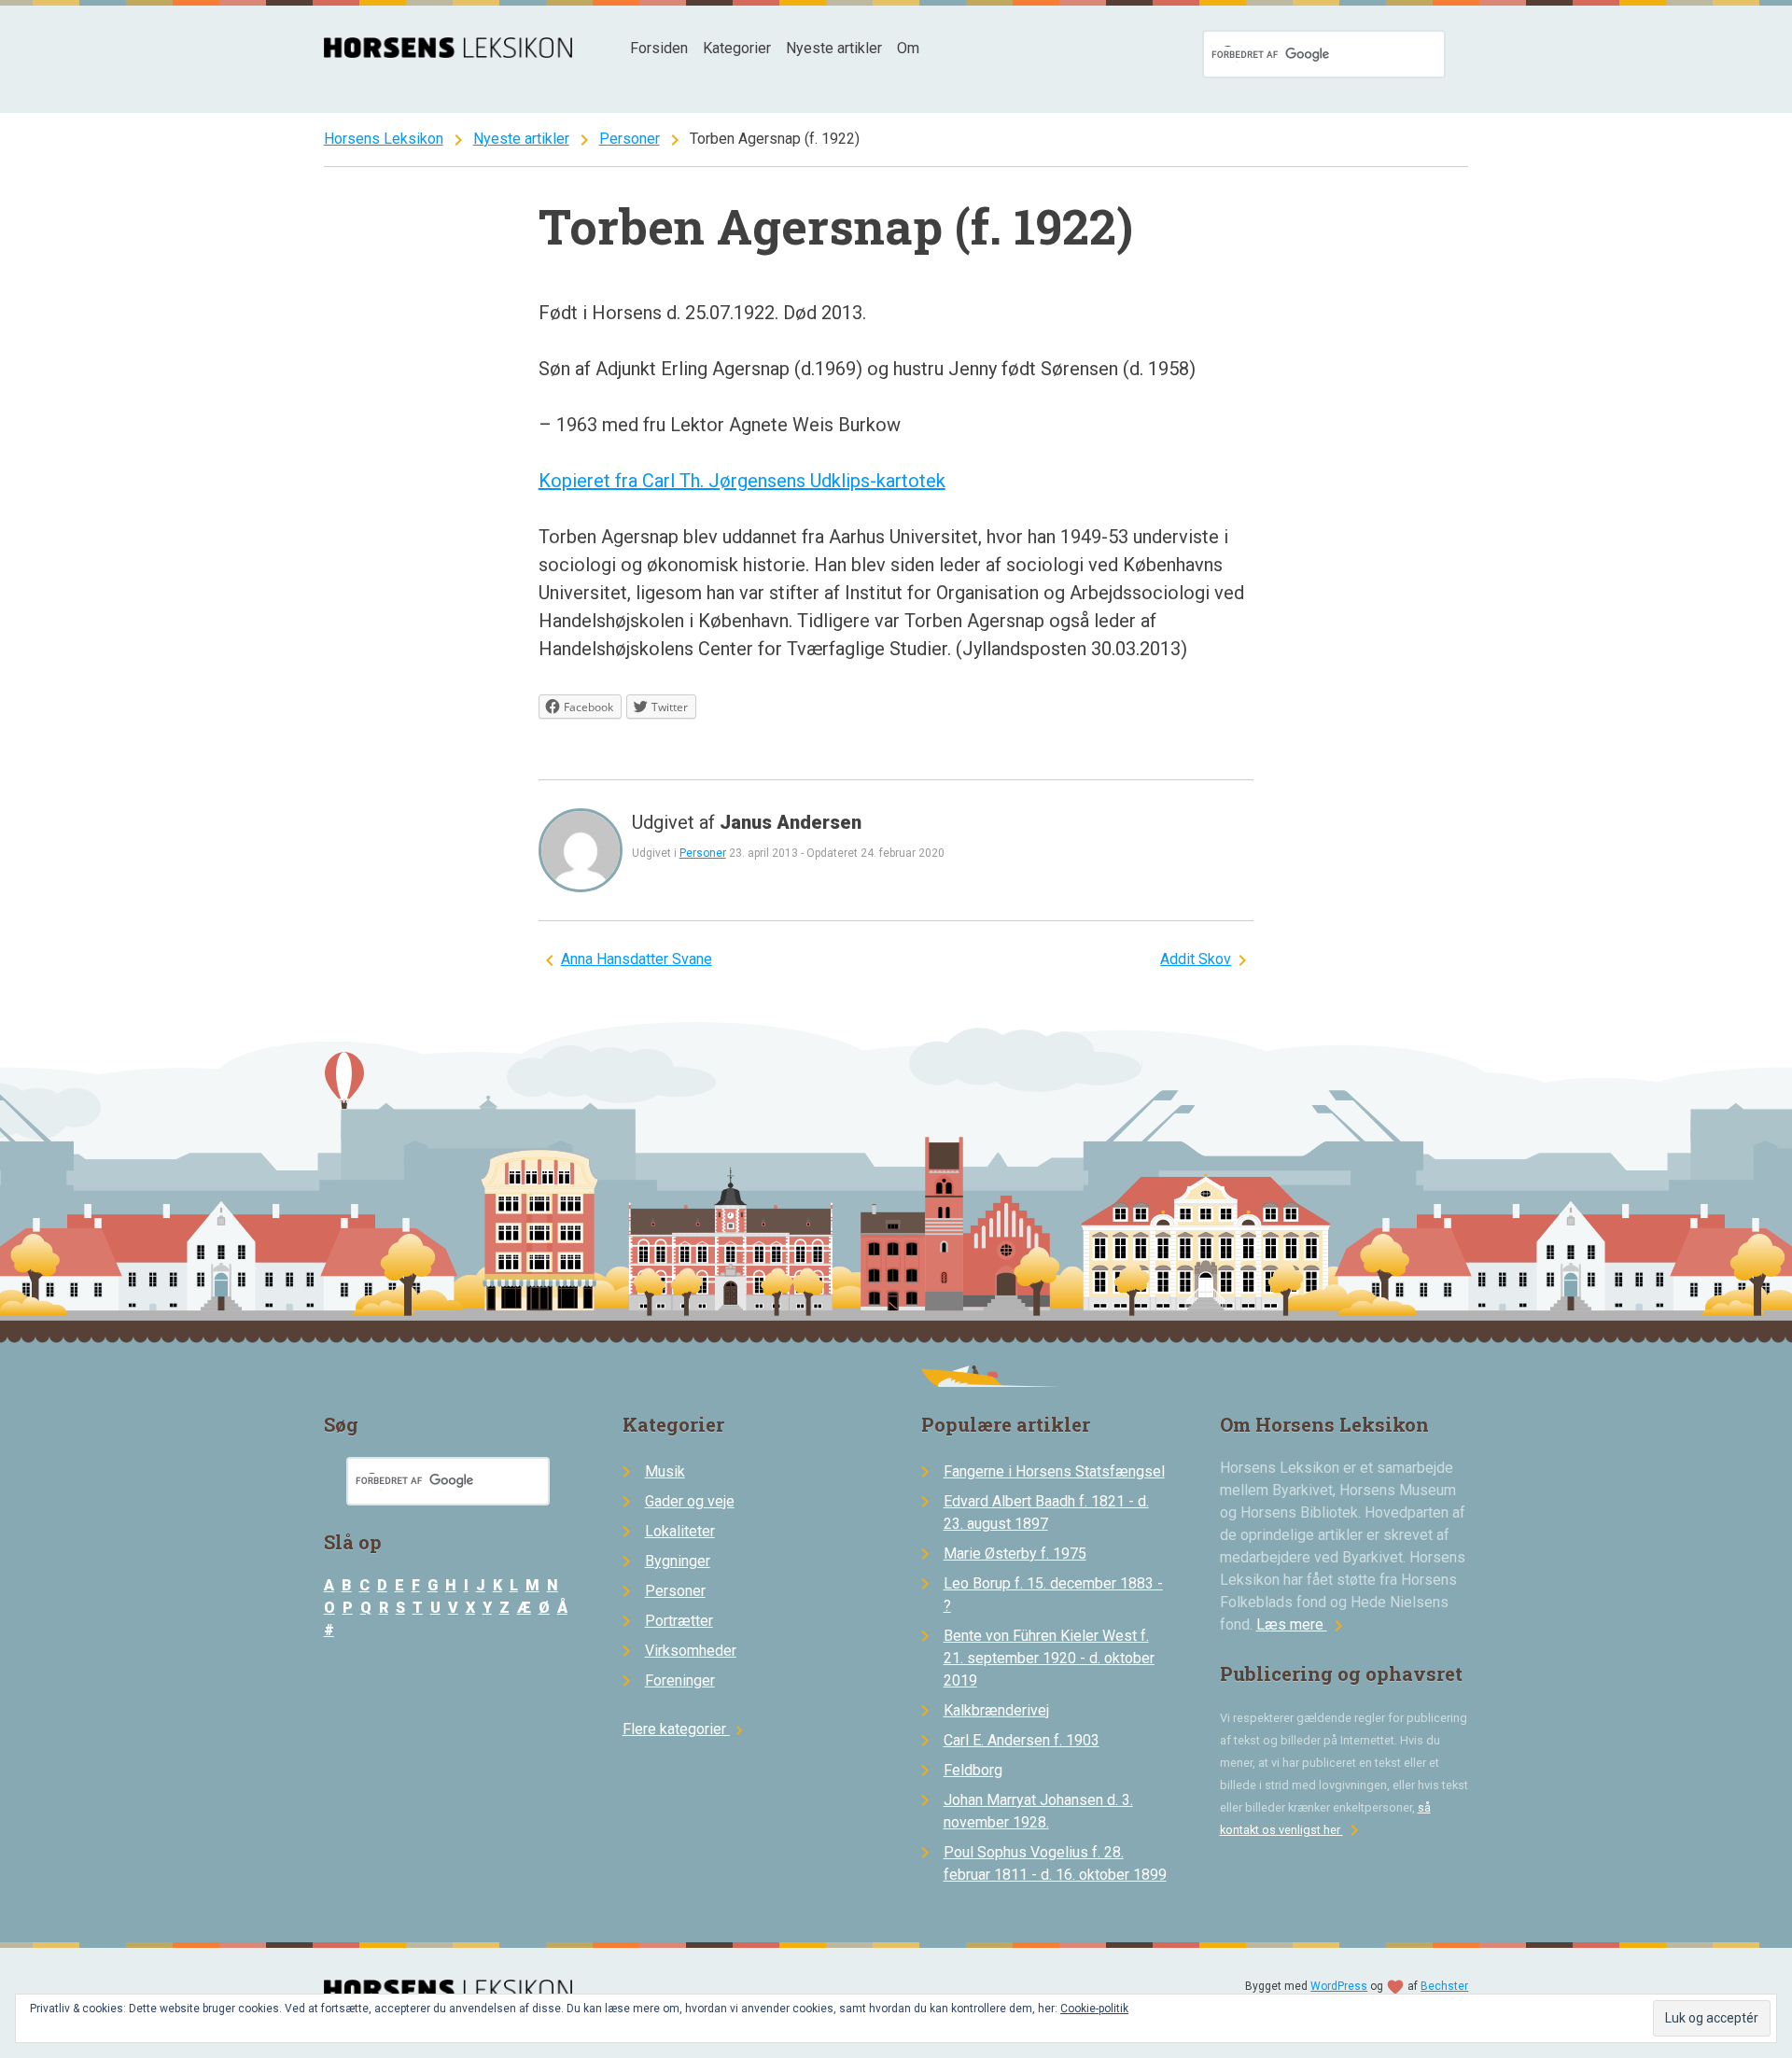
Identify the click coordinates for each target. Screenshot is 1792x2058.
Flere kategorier (686, 1729)
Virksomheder (691, 1651)
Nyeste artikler (834, 48)
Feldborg (973, 1770)
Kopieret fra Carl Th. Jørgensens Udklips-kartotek (742, 481)
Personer (630, 139)
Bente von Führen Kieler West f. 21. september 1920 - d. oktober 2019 (1049, 1658)
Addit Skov (1196, 959)
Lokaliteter (680, 1531)
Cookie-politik (1094, 2009)
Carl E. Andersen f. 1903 (1022, 1740)
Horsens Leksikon (384, 139)
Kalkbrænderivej (996, 1710)
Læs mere (1303, 1624)
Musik (665, 1471)
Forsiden (659, 48)
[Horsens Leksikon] (448, 53)
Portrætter (679, 1621)
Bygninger (678, 1561)
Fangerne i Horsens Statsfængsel (1054, 1471)
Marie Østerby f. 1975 (1015, 1554)
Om (908, 48)
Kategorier (737, 48)
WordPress (1339, 1986)
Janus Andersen (791, 822)
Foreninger (680, 1680)
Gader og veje (690, 1501)
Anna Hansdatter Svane (637, 959)
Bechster (1444, 1986)
